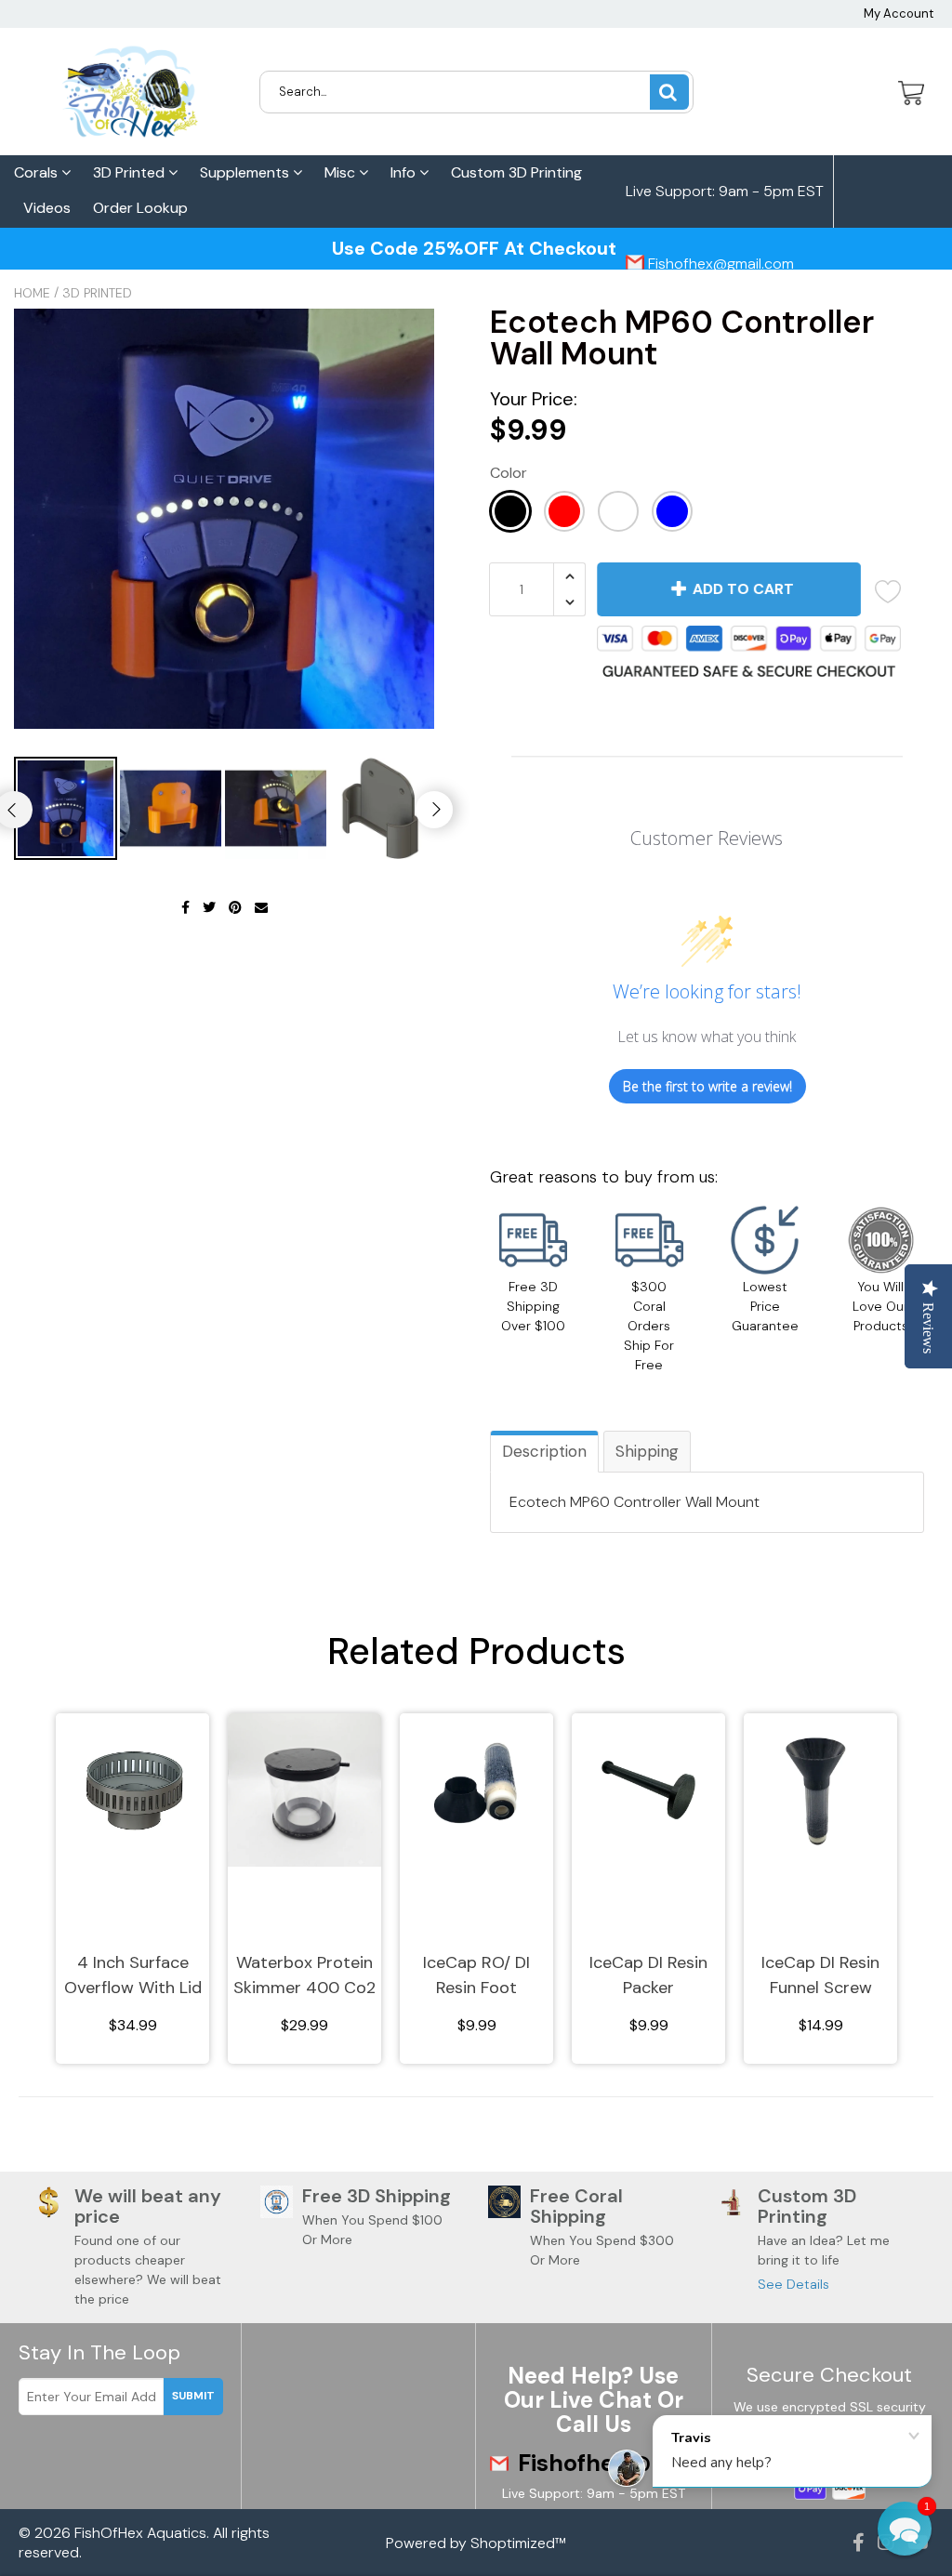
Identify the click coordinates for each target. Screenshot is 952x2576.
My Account (899, 13)
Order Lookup (140, 208)
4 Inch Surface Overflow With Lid (133, 1975)
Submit (193, 2396)
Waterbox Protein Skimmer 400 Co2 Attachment (304, 1976)
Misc (342, 172)
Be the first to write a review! (707, 1086)
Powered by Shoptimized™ (476, 2543)
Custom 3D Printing (516, 172)
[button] (905, 2529)
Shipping (647, 1451)
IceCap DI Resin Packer (648, 1975)
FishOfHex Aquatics (140, 2533)
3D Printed (131, 172)
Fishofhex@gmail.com (719, 264)
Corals (38, 172)
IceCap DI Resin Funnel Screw (820, 1975)
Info (405, 172)
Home (32, 293)
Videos (47, 208)
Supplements (246, 172)
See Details (793, 2284)
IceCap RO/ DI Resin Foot (476, 1975)
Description (544, 1451)
